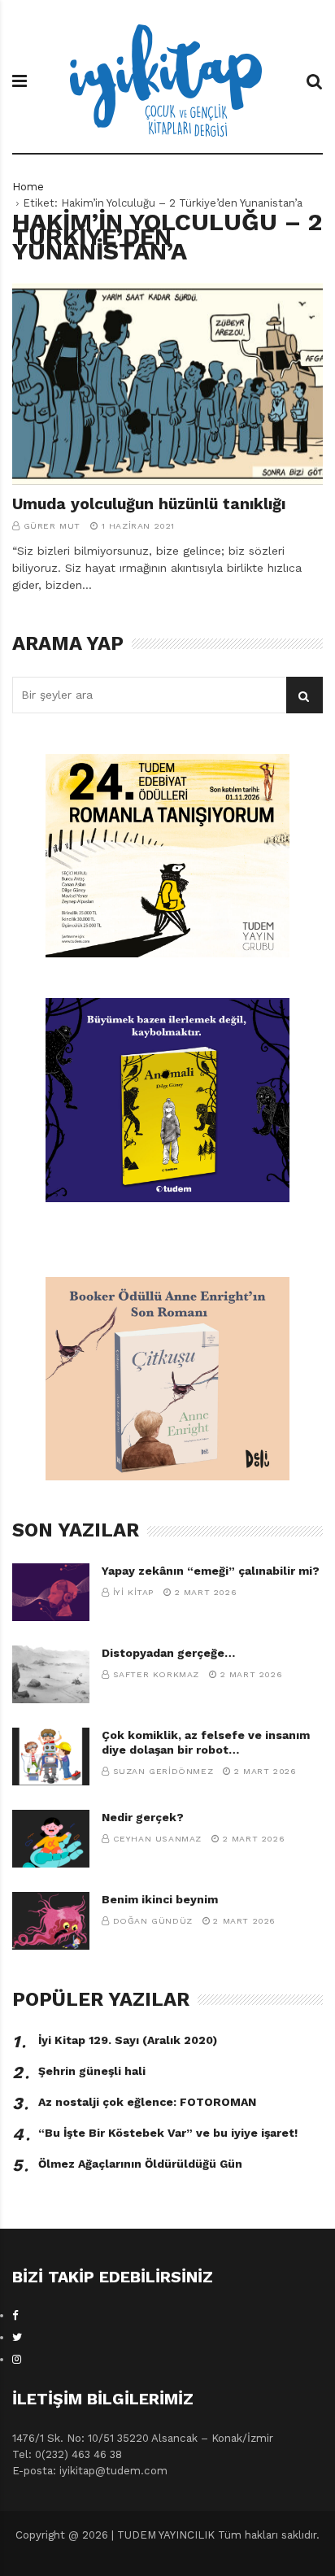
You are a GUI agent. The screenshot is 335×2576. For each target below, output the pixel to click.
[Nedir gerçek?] (51, 1839)
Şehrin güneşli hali (92, 2071)
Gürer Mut (52, 526)
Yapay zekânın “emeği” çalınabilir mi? (211, 1571)
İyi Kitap (133, 1592)
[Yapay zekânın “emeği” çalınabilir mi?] (51, 1592)
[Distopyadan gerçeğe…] (51, 1674)
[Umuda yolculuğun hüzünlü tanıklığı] (167, 384)
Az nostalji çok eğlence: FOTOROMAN (147, 2102)
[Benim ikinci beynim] (51, 1921)
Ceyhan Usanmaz (157, 1839)
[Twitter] (17, 2337)
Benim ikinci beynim (160, 1899)
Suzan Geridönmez (163, 1771)
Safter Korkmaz (156, 1674)
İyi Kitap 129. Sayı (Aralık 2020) (128, 2040)
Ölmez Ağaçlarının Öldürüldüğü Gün (140, 2164)
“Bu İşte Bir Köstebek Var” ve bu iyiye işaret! (168, 2133)
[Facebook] (15, 2315)
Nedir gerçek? (143, 1817)
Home (28, 187)
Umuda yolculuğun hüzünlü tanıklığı (149, 504)
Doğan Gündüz (153, 1921)
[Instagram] (17, 2359)
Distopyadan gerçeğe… (168, 1653)
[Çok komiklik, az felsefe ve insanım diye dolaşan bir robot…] (51, 1757)
